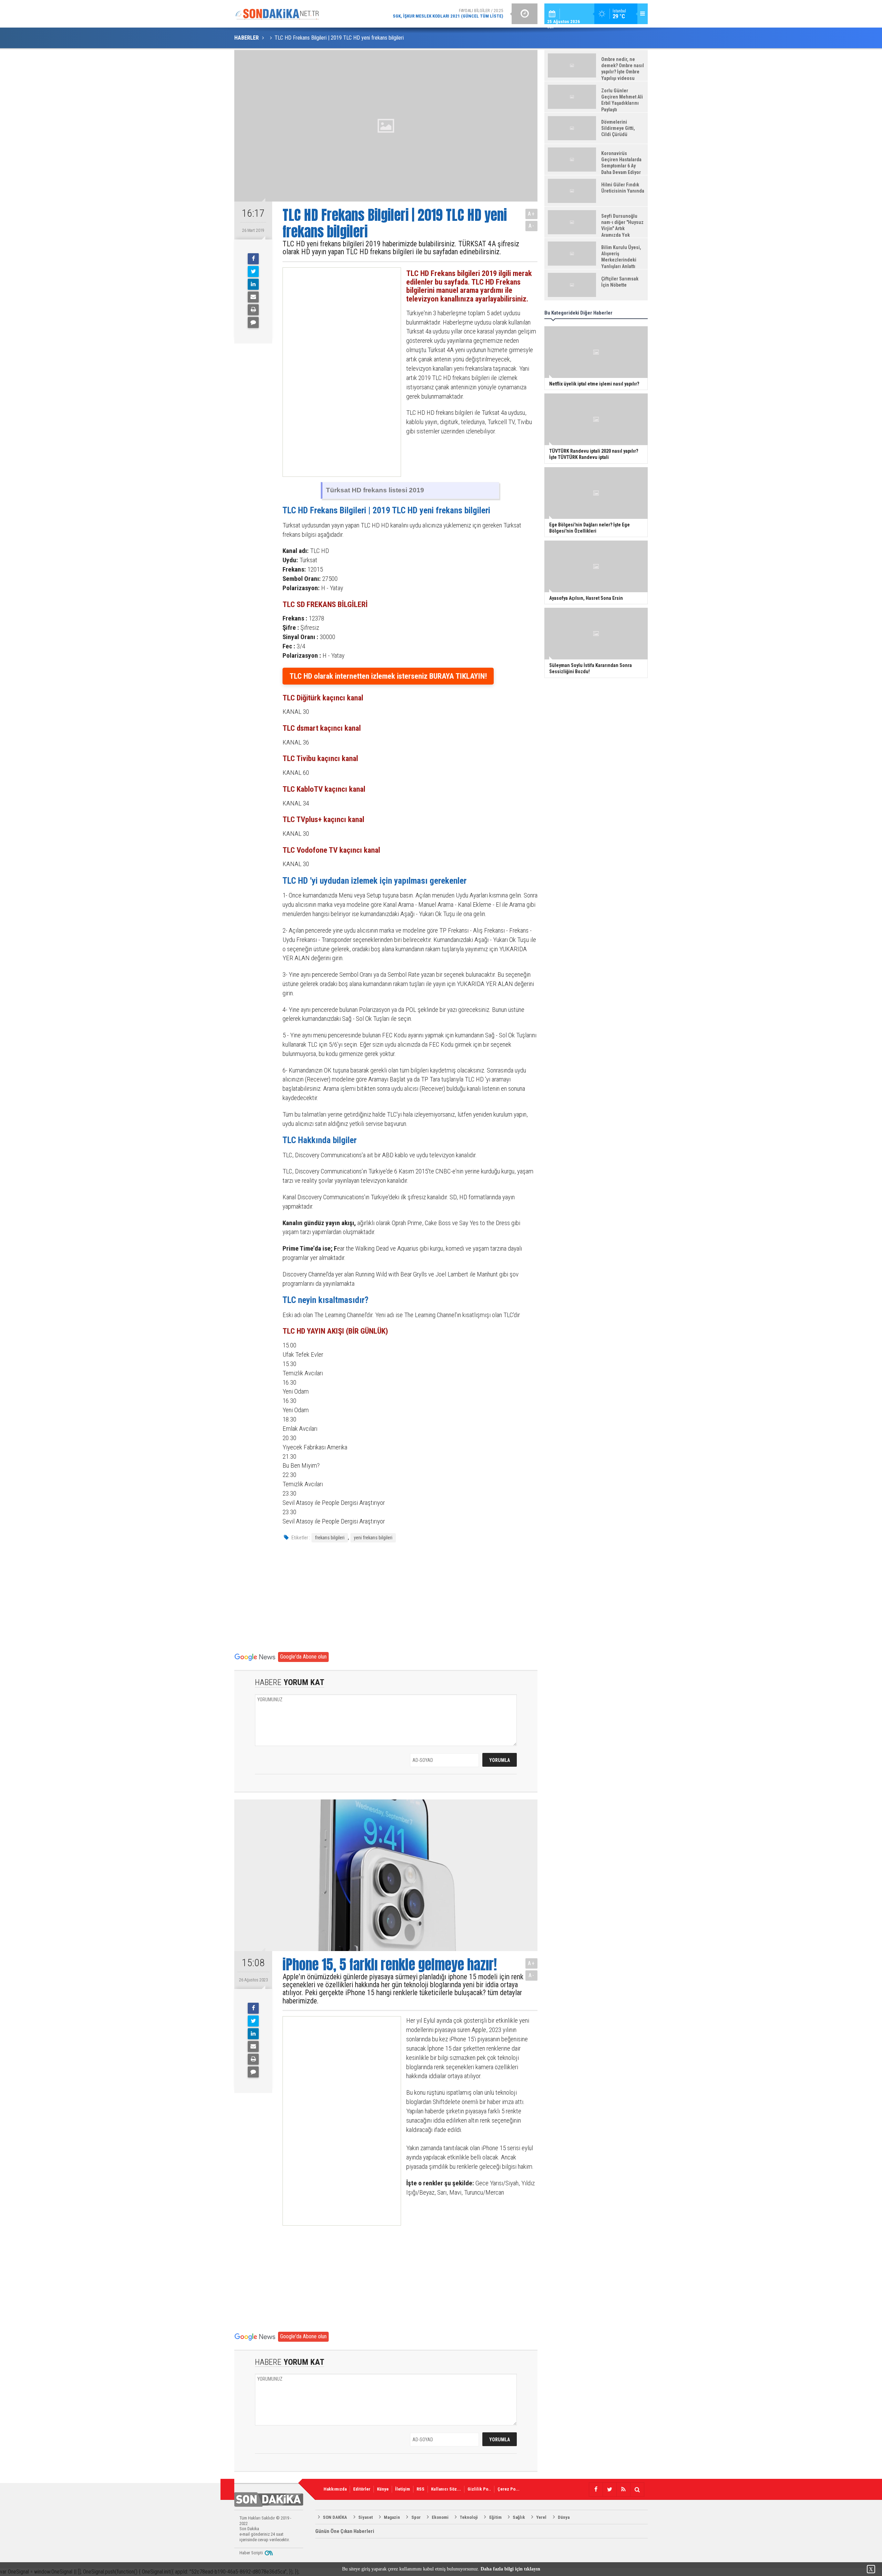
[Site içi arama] (637, 2490)
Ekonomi (440, 2517)
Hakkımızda (335, 2489)
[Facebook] (253, 259)
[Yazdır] (253, 310)
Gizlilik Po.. (479, 2489)
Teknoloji (469, 2517)
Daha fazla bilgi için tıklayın (510, 2569)
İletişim (403, 2489)
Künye (383, 2489)
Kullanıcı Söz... (446, 2489)
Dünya (564, 2517)
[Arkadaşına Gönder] (253, 297)
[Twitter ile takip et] (609, 2490)
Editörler (362, 2489)
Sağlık (519, 2517)
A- (532, 226)
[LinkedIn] (253, 284)
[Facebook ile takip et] (596, 2490)
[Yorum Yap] (253, 322)
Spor (416, 2517)
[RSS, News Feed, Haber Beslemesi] (623, 2490)
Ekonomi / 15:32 (422, 13)
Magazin (392, 2517)
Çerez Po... (509, 2489)
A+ (531, 214)
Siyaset (366, 2517)
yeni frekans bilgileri (373, 1538)
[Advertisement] (336, 372)
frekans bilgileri (330, 1538)
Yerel (541, 2517)
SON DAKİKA (335, 2517)
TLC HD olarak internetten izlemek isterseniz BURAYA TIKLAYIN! (388, 676)
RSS (421, 2489)
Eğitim (495, 2517)
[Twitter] (253, 271)
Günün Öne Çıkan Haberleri (345, 2531)
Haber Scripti (251, 2553)
